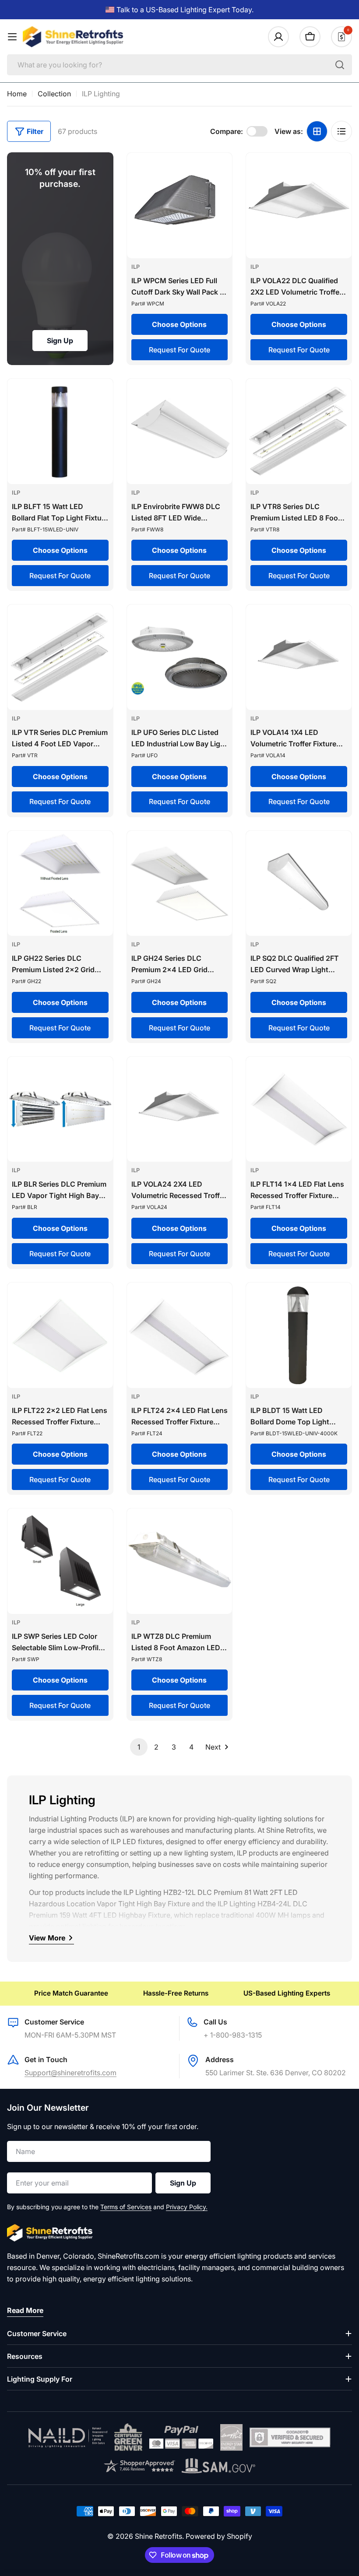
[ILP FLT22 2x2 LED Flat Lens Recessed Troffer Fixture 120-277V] (60, 1335)
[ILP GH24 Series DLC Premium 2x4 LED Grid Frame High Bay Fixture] (180, 884)
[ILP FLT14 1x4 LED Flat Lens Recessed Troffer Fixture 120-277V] (299, 1109)
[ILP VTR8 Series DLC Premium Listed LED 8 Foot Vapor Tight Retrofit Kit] (299, 431)
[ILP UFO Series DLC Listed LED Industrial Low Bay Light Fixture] (180, 657)
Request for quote (179, 350)
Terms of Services (126, 2207)
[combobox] (179, 65)
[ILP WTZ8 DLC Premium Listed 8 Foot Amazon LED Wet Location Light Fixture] (180, 1561)
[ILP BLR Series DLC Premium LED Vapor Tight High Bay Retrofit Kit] (60, 1109)
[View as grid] (317, 131)
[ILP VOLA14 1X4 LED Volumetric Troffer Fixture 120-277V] (299, 657)
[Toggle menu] (12, 37)
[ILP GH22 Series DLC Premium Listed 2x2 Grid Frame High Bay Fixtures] (60, 884)
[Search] (340, 65)
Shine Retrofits (158, 2536)
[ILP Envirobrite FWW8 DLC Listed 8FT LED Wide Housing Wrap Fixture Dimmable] (180, 431)
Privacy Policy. (187, 2207)
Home (17, 94)
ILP (136, 267)
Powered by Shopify (219, 2536)
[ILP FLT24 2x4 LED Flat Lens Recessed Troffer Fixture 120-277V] (180, 1335)
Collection (54, 94)
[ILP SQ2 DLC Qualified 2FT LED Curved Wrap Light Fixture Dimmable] (299, 884)
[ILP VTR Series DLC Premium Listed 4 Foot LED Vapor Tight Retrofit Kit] (60, 657)
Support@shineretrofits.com (70, 2073)
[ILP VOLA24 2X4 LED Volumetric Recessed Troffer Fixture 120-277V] (180, 1109)
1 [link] (139, 1747)
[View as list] (341, 131)
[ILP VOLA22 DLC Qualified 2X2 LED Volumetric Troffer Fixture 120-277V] (299, 206)
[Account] (278, 37)
